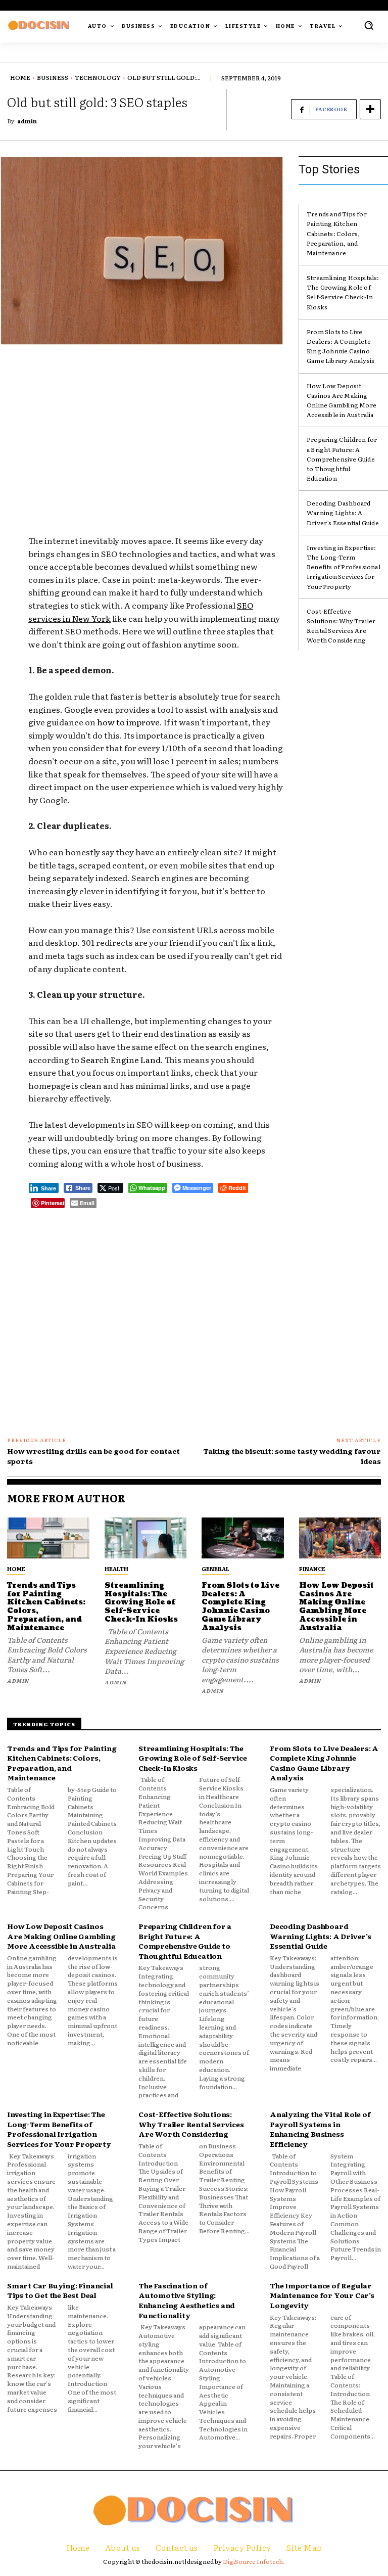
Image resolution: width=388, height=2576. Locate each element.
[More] (370, 109)
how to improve (128, 722)
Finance (312, 1569)
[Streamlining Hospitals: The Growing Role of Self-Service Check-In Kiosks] (146, 1538)
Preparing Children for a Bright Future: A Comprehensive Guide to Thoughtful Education (342, 459)
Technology (98, 77)
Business (53, 77)
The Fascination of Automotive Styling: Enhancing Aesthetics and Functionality (187, 2300)
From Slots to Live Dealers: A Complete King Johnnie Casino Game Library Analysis (341, 346)
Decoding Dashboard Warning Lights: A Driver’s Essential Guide (343, 513)
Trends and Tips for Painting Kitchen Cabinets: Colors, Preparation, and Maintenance (337, 233)
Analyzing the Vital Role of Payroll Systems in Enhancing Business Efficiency (320, 2129)
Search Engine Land (121, 1060)
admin (27, 121)
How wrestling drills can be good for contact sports (93, 1456)
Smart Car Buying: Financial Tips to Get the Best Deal (60, 2290)
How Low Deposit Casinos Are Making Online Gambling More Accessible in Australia (342, 400)
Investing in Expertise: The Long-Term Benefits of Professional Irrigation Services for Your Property (344, 567)
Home (20, 77)
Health (116, 1569)
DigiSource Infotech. (254, 2561)
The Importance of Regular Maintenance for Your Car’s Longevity (322, 2295)
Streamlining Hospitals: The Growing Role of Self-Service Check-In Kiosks (343, 292)
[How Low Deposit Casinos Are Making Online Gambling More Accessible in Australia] (340, 1538)
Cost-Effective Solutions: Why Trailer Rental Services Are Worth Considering (341, 626)
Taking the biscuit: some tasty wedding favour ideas (292, 1456)
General (215, 1569)
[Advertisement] (156, 427)
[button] (369, 25)
